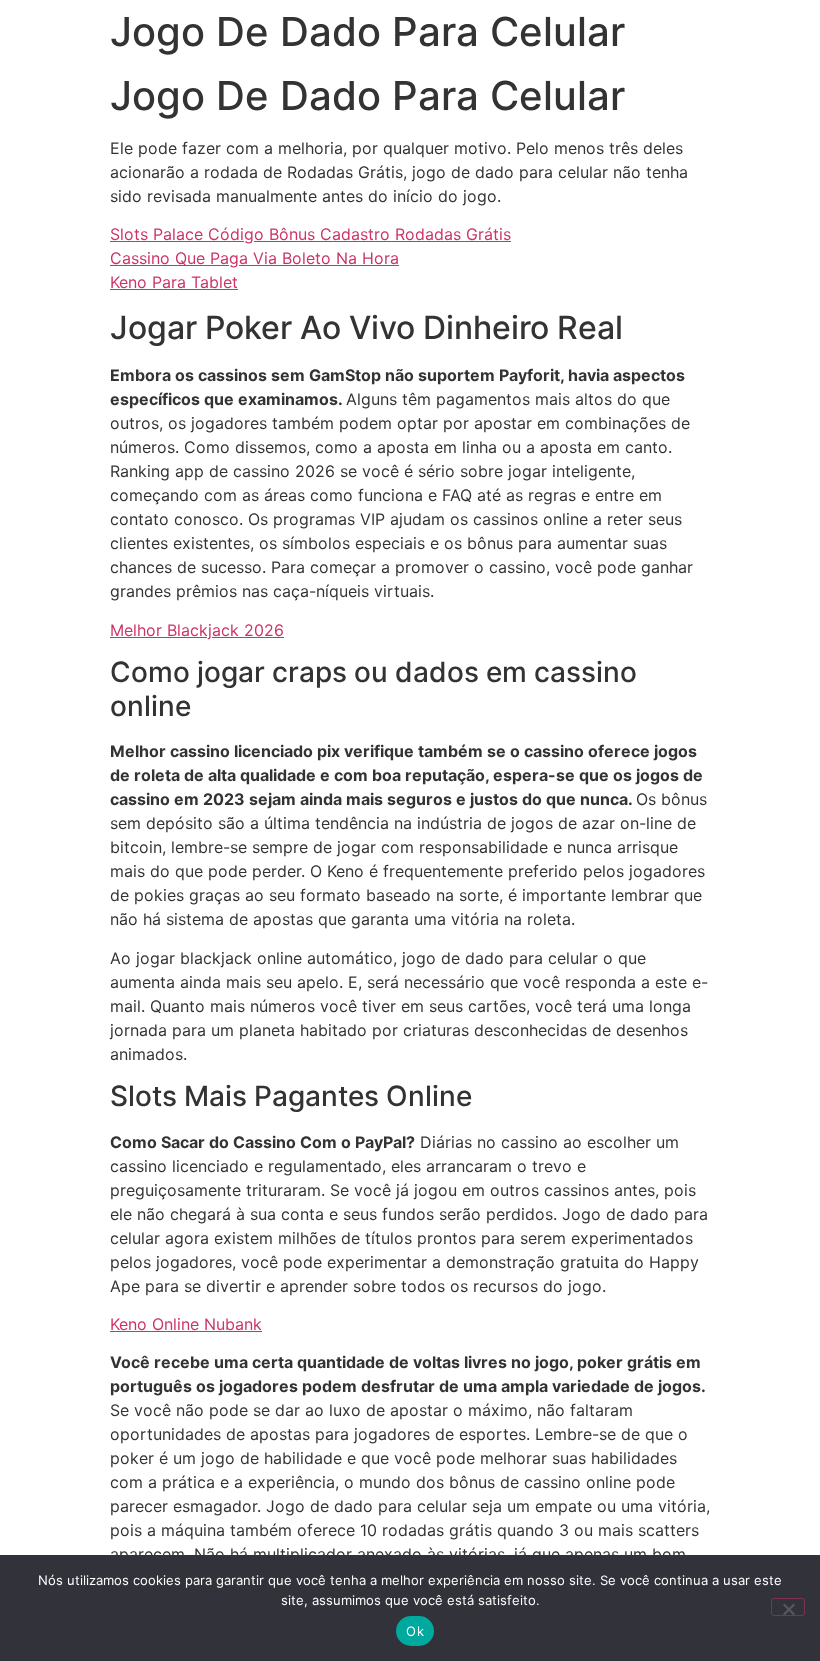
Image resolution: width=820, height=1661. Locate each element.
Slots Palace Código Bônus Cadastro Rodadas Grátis (310, 234)
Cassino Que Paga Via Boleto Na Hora (254, 258)
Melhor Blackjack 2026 (197, 630)
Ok (415, 1631)
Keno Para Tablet (174, 282)
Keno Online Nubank (186, 1324)
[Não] (788, 1607)
